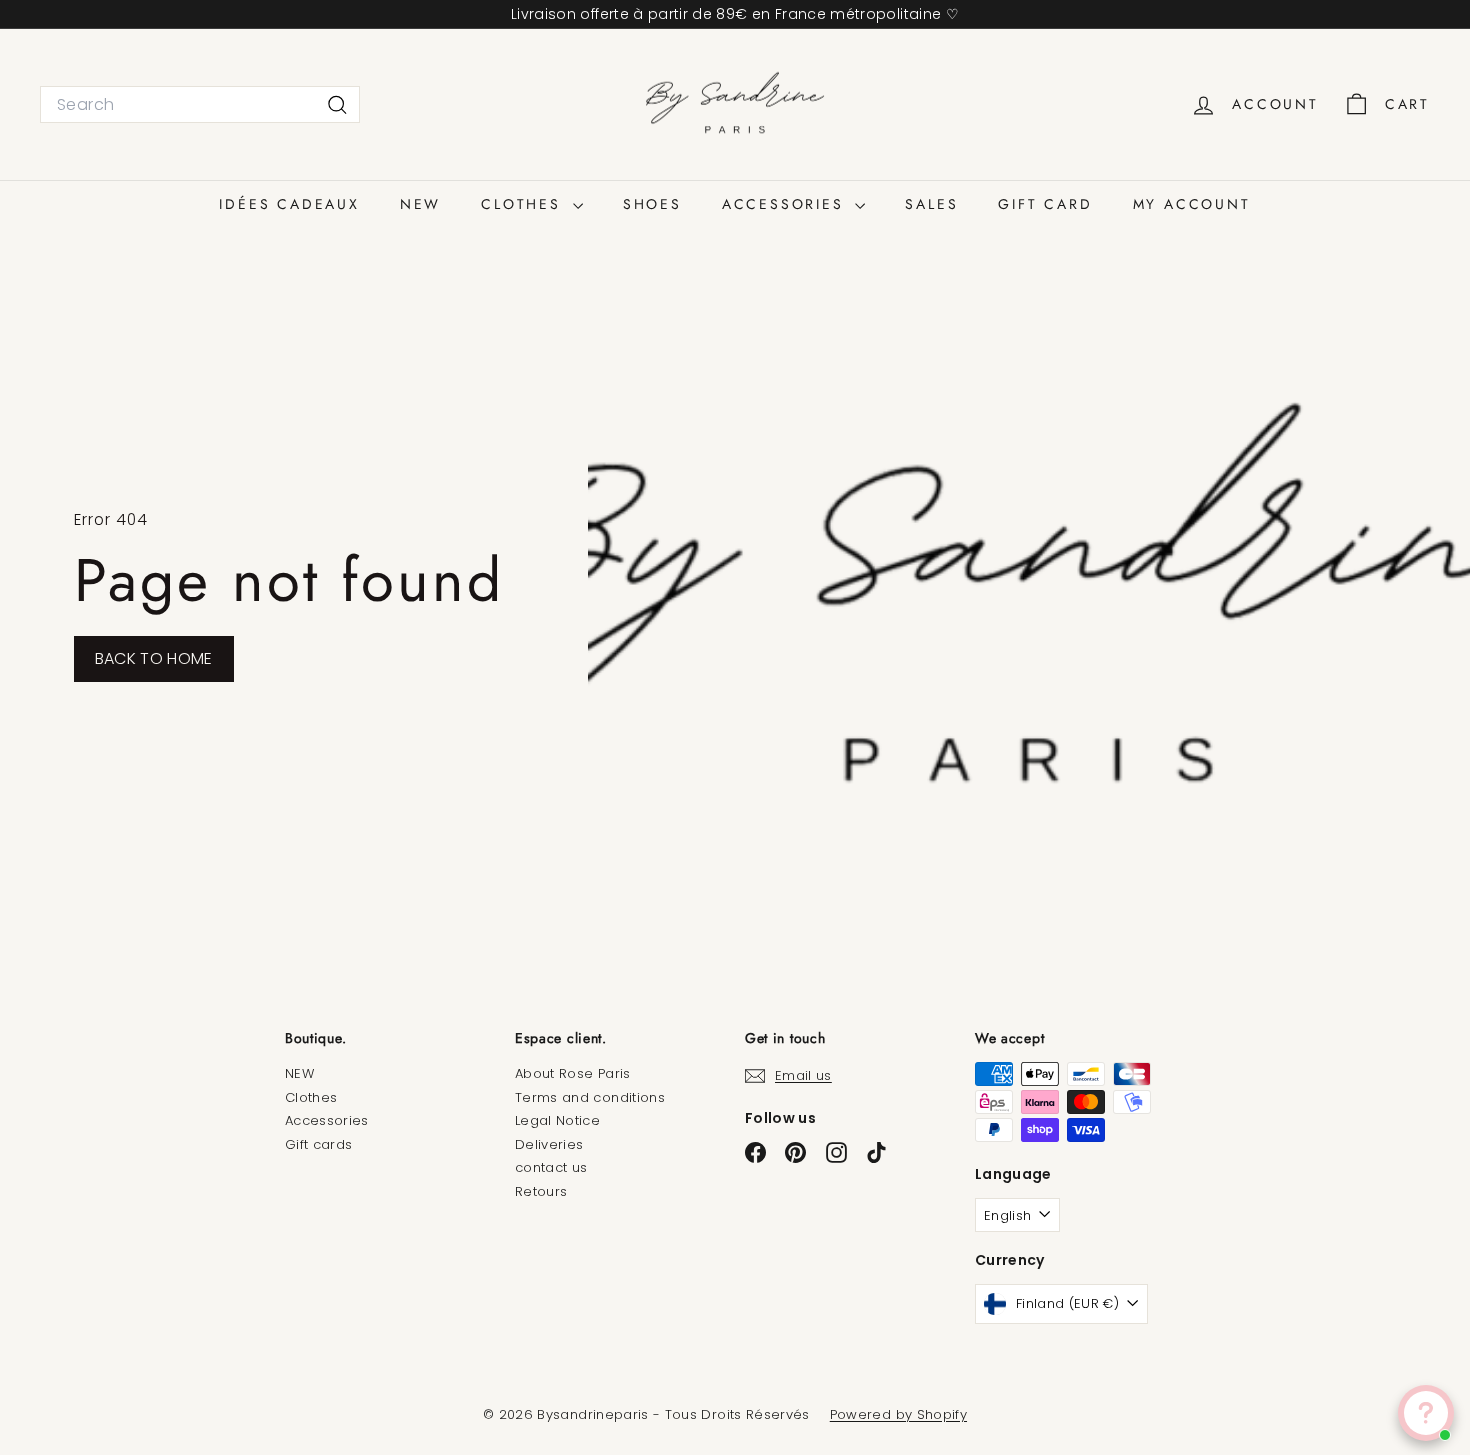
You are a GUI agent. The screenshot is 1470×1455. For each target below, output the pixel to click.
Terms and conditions (590, 1097)
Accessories (327, 1120)
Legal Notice (557, 1120)
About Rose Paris (573, 1073)
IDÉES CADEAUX (289, 204)
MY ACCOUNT (1192, 204)
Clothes (311, 1097)
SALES (931, 204)
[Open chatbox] (1426, 1413)
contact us (551, 1167)
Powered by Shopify (898, 1414)
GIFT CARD (1045, 204)
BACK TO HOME (154, 658)
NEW (420, 204)
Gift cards (319, 1144)
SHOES (652, 204)
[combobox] (200, 104)
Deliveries (549, 1144)
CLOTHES (524, 204)
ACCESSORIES (786, 204)
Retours (541, 1191)
